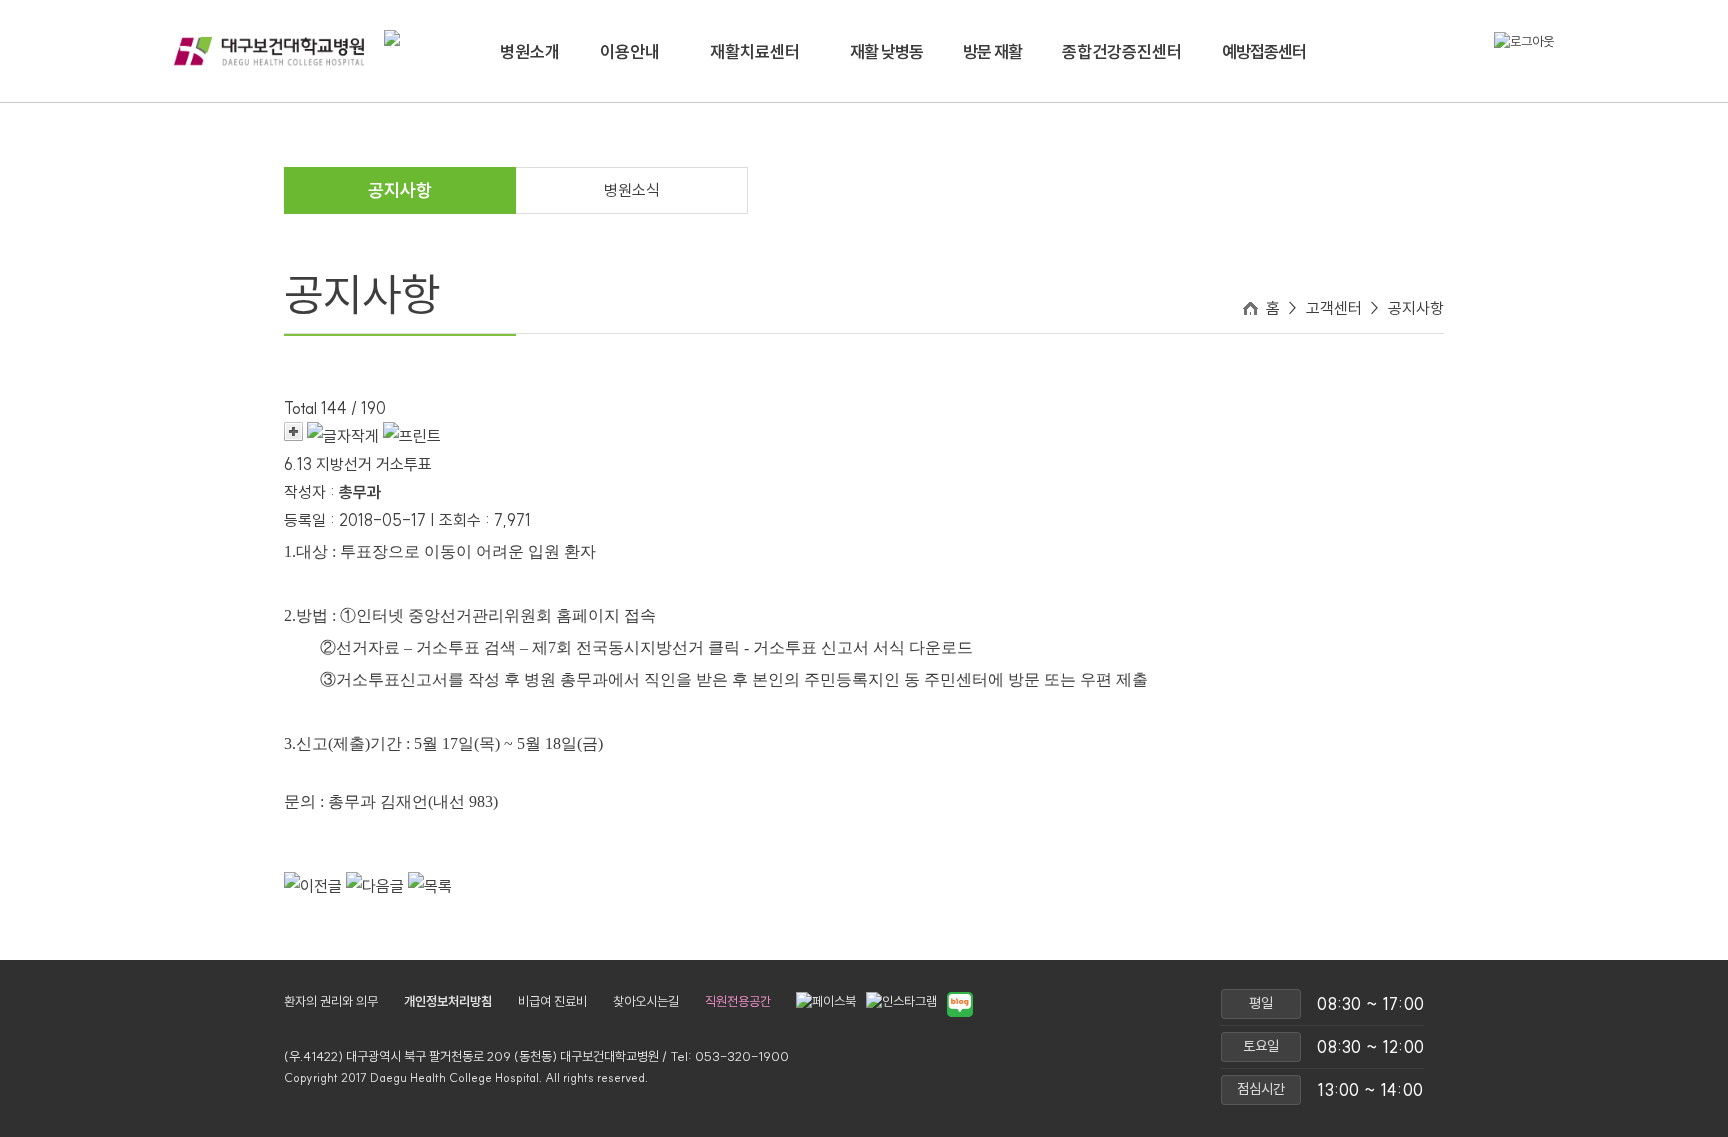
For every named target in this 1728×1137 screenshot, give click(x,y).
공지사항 (400, 190)
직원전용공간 (738, 1001)
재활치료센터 (755, 51)
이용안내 (630, 51)
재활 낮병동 (886, 51)
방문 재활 (992, 51)
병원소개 (530, 51)
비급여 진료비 (552, 1001)
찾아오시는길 (646, 1001)
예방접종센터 (1264, 51)
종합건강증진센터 (1122, 51)
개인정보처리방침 (448, 1001)
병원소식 (632, 190)
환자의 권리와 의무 (331, 1001)
